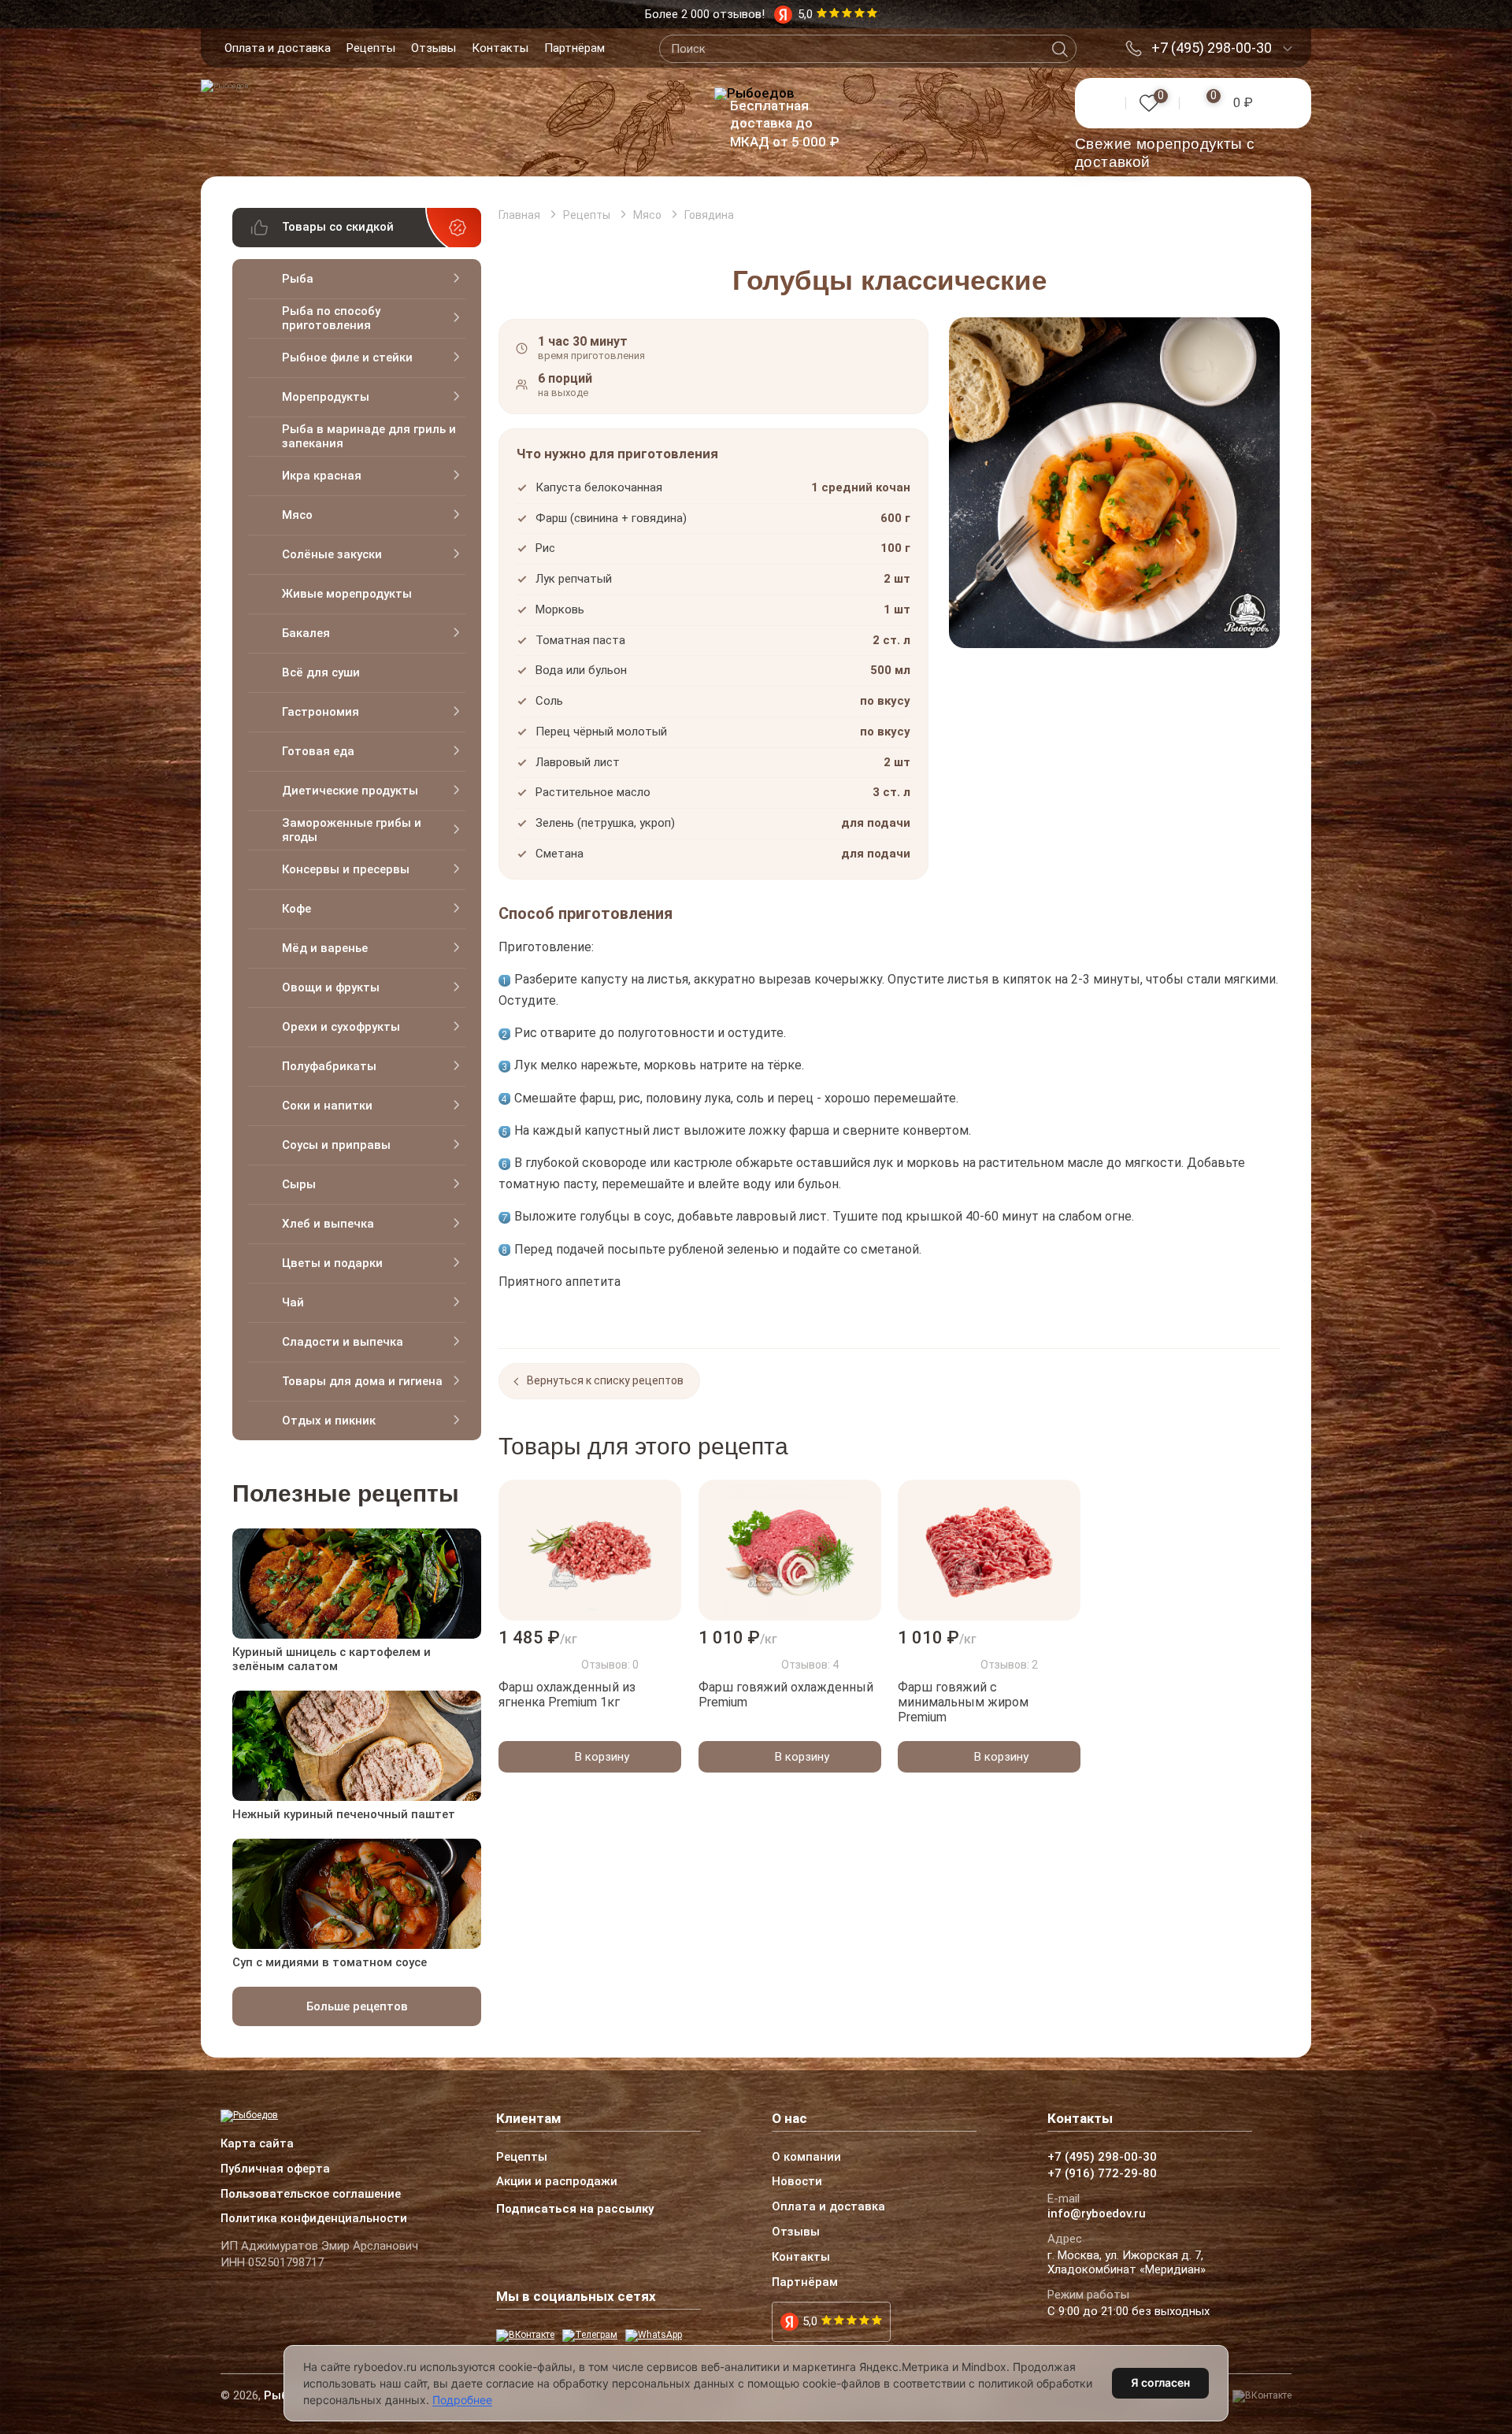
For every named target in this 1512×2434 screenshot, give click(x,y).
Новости (797, 2182)
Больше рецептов (357, 2006)
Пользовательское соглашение (311, 2195)
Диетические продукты (350, 791)
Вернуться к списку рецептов (605, 1380)
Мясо (297, 515)
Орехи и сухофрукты (341, 1027)
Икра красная (322, 476)
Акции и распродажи (557, 2182)
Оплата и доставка (278, 48)
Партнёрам (574, 48)
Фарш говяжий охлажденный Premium (786, 1695)
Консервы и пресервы (346, 869)
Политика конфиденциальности (314, 2219)
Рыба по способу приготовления (331, 318)
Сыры (299, 1184)
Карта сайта (257, 2144)
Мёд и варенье (325, 948)
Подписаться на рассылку (575, 2209)
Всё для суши (321, 672)
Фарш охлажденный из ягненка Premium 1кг (567, 1695)
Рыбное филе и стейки (347, 358)
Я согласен (1160, 2382)
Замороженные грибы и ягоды (352, 830)
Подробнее (462, 2400)
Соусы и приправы (336, 1145)
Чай (293, 1302)
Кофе (296, 909)
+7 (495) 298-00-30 (1212, 48)
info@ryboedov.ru (1097, 2214)
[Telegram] (590, 2336)
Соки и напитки (327, 1106)
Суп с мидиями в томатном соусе (330, 1962)
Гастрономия (321, 712)
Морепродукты (326, 397)
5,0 (810, 2321)
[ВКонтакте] (525, 2336)
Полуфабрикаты (329, 1066)
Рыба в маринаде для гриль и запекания (369, 436)
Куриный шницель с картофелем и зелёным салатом (332, 1659)
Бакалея (306, 633)
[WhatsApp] (654, 2336)
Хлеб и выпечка (328, 1224)
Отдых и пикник (329, 1421)
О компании (806, 2158)
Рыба (298, 279)
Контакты (500, 48)
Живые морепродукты (347, 594)
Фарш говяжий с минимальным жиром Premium (963, 1702)
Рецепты (371, 48)
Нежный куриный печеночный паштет (344, 1814)
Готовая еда (318, 751)
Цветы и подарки (332, 1263)
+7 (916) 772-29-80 (1102, 2174)
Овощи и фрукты (331, 987)
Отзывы (434, 48)
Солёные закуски (332, 554)
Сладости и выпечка (343, 1342)
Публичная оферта (275, 2169)
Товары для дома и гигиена (362, 1381)
